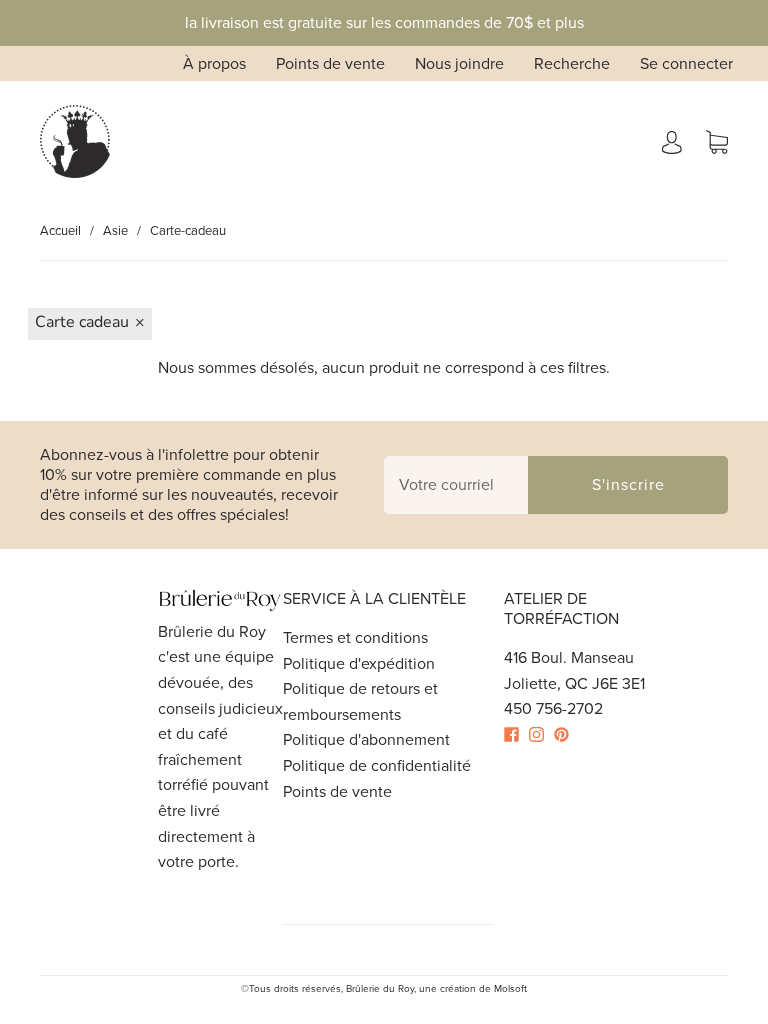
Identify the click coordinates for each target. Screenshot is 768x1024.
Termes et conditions (355, 637)
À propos (214, 63)
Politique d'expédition (359, 663)
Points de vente (330, 63)
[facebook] (516, 734)
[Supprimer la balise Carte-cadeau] (90, 324)
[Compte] (672, 141)
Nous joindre (459, 63)
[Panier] (717, 141)
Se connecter (686, 63)
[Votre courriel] (456, 485)
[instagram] (541, 734)
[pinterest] (566, 734)
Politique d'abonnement (366, 739)
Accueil (60, 230)
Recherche (572, 63)
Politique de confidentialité (377, 765)
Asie (115, 230)
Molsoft (510, 988)
